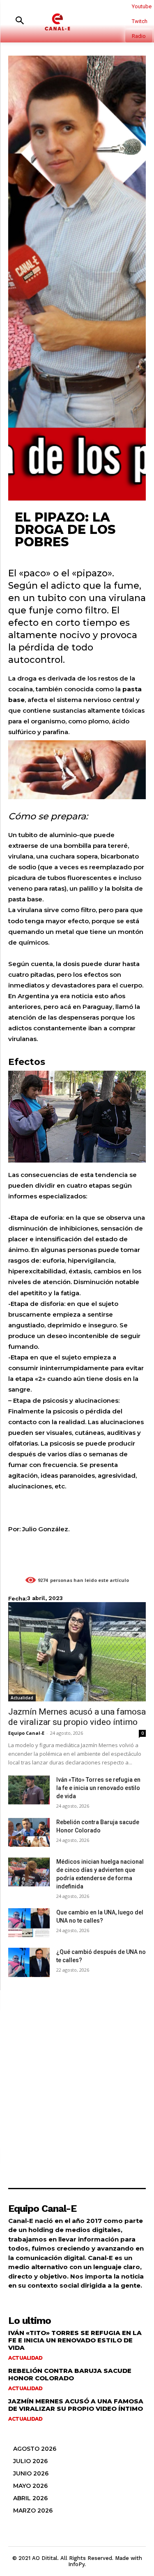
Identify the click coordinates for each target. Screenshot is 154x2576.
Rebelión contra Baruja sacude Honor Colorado (70, 2374)
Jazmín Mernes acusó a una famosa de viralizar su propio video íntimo (77, 1717)
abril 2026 (30, 2498)
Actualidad (22, 1698)
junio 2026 (31, 2473)
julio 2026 (30, 2461)
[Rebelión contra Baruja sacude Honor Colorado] (29, 1832)
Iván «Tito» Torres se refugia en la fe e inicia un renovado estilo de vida (98, 1788)
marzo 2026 (33, 2510)
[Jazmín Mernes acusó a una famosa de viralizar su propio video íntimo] (77, 1652)
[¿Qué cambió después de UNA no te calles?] (29, 1962)
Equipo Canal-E (26, 1733)
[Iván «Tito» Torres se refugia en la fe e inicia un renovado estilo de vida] (29, 1790)
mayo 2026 (30, 2486)
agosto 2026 (35, 2449)
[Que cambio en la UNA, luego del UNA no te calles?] (29, 1923)
